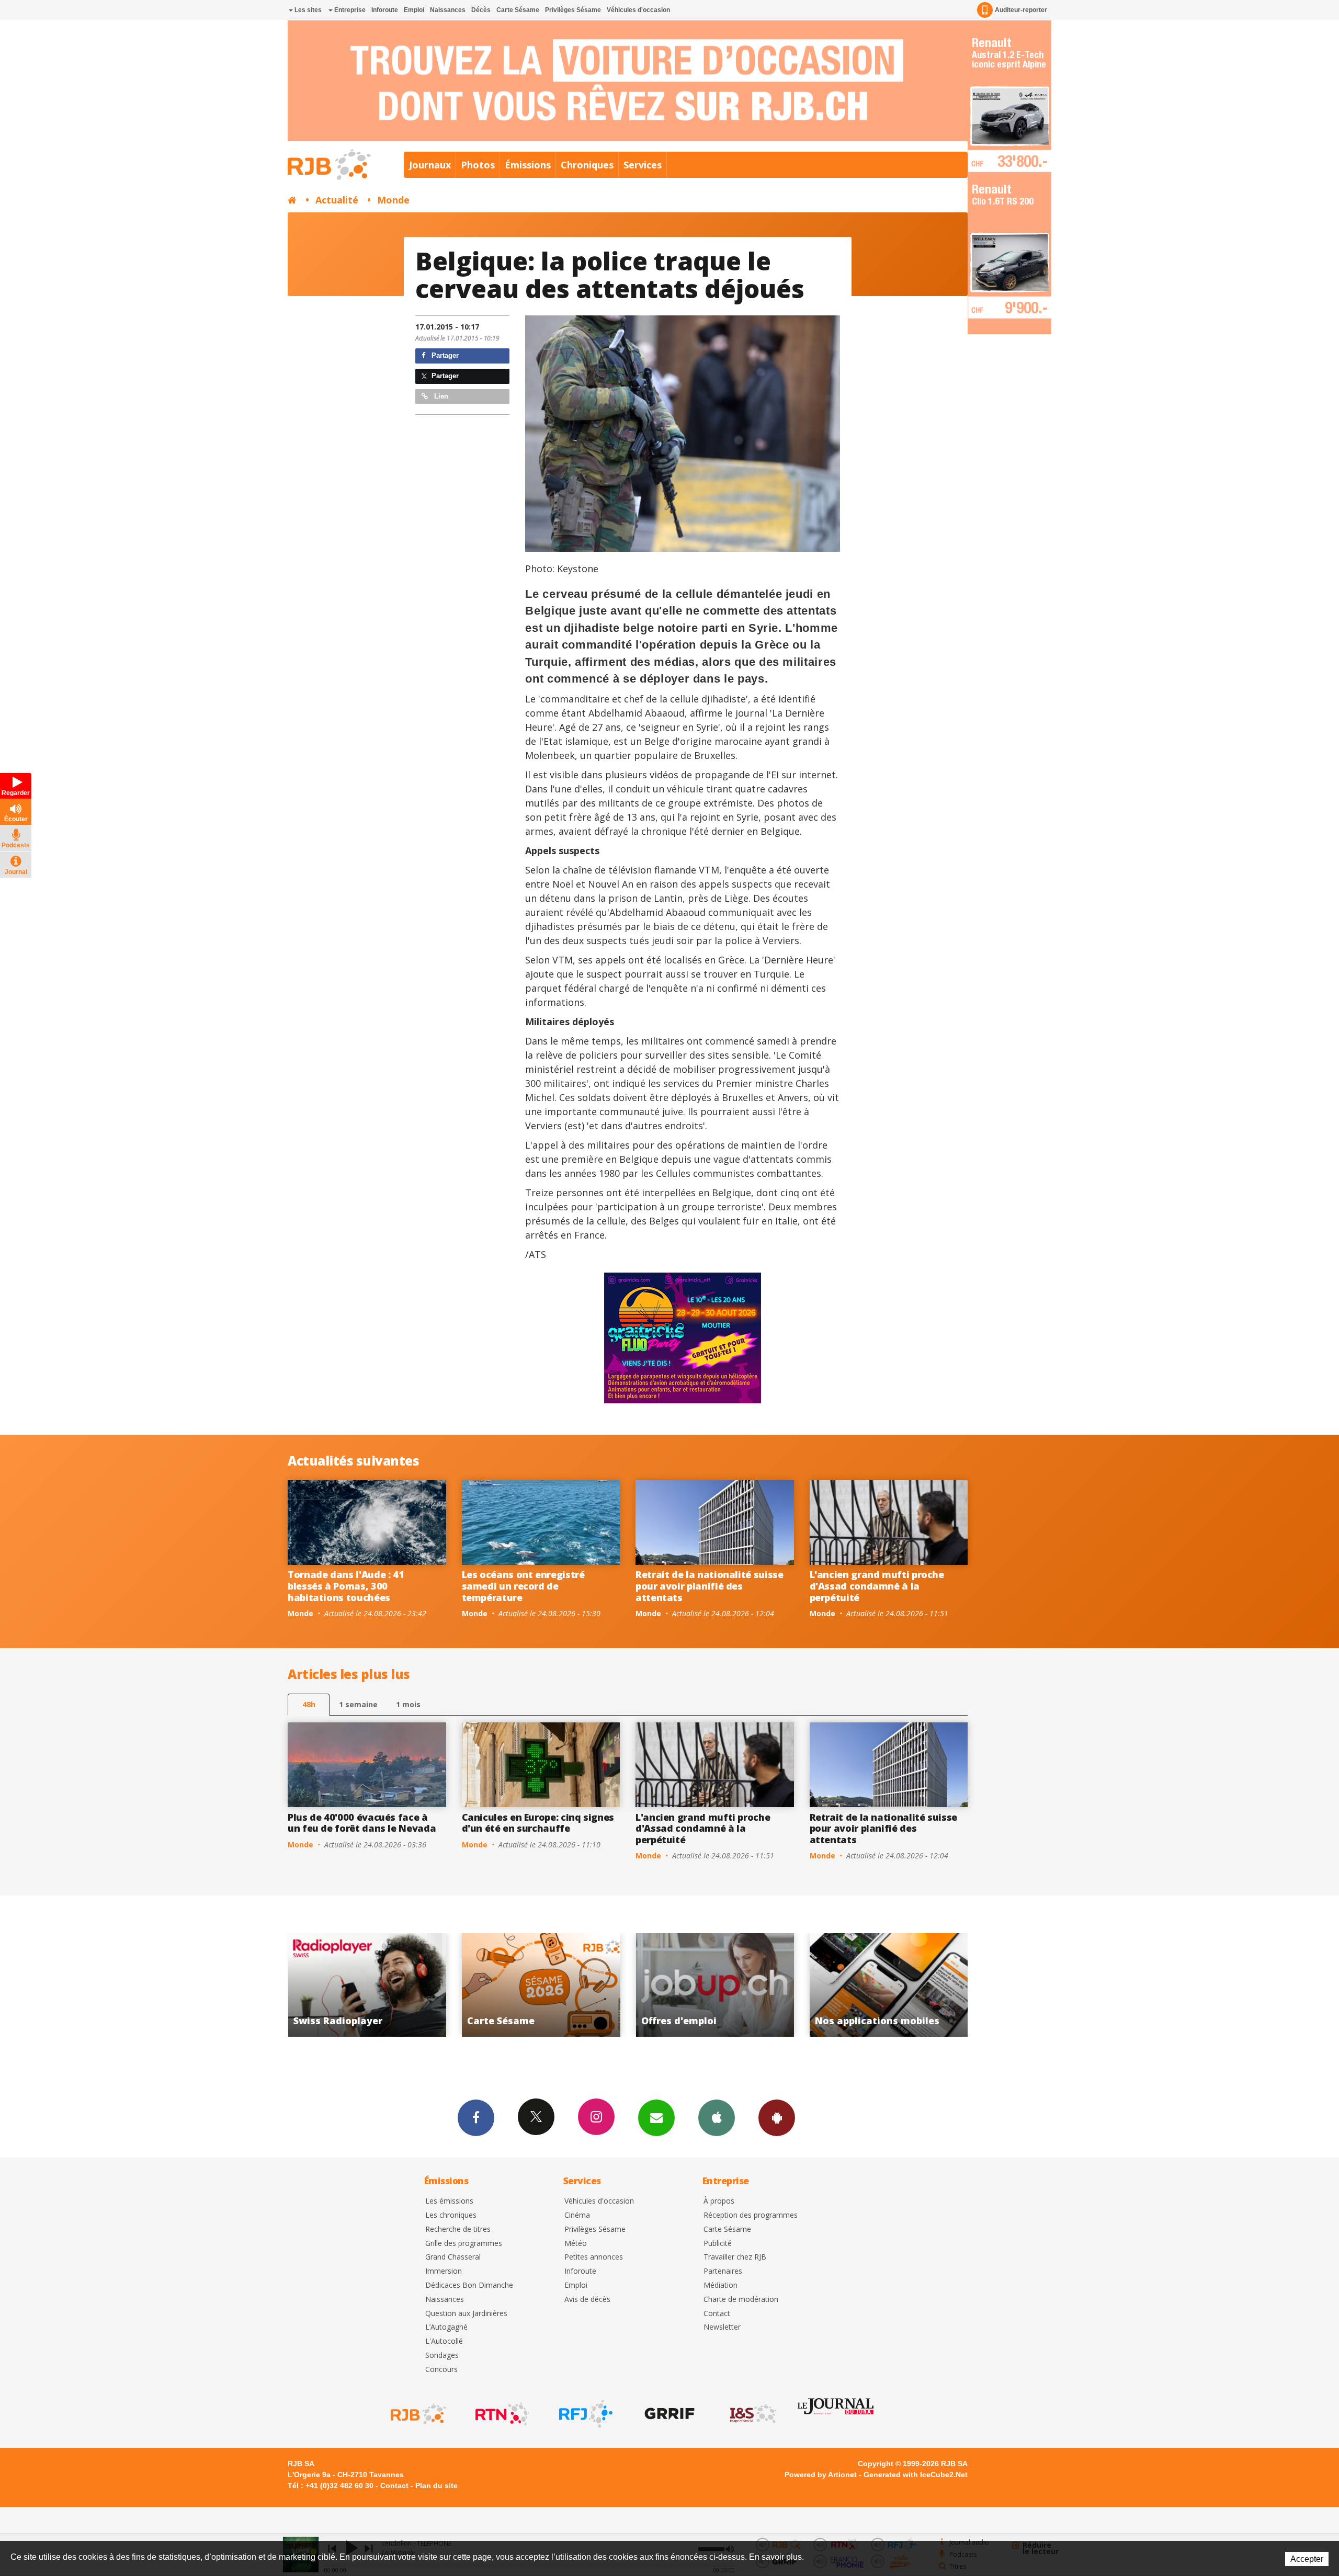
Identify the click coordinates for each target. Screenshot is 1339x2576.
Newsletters (656, 2118)
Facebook (476, 2118)
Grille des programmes (464, 2244)
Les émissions (449, 2201)
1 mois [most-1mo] (408, 1704)
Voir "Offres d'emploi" (367, 1985)
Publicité (718, 2244)
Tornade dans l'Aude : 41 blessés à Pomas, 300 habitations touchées (346, 1586)
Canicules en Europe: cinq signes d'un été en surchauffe (538, 1823)
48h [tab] (309, 1704)
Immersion (444, 2271)
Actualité (337, 200)
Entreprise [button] (349, 10)
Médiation (720, 2285)
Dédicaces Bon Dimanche (469, 2285)
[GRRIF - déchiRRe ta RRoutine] (668, 2414)
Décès (481, 10)
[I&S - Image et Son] (752, 2414)
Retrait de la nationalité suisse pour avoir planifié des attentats (709, 1586)
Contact (717, 2314)
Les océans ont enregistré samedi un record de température (523, 1586)
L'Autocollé (444, 2341)
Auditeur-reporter (1021, 10)
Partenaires (723, 2271)
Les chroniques (451, 2215)
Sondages (442, 2356)
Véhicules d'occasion (638, 10)
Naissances (448, 10)
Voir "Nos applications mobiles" (541, 1985)
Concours (441, 2370)
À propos (719, 2201)
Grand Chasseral (453, 2257)
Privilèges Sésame (573, 10)
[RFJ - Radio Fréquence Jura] (585, 2414)
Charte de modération (741, 2300)
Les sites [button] (307, 10)
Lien (440, 396)
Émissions (528, 165)
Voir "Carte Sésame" (889, 1985)
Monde (393, 200)
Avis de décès (587, 2300)
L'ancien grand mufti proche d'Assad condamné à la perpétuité (877, 1586)
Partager (444, 355)
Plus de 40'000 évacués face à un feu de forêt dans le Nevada (362, 1823)
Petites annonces (594, 2257)
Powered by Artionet (821, 2475)
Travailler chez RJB (735, 2257)
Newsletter (722, 2327)
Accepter (1307, 2559)
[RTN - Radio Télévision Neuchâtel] (501, 2414)
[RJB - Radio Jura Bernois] (417, 2414)
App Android (777, 2118)
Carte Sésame (518, 10)
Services (643, 165)
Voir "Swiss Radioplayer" (715, 1985)
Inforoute (385, 10)
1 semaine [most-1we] (358, 1704)
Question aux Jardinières (466, 2314)
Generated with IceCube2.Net (916, 2475)
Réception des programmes (751, 2215)
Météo (576, 2244)
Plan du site (436, 2486)
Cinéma (577, 2215)
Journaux (430, 165)
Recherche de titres (458, 2229)
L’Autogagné (446, 2327)
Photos (478, 165)
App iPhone (717, 2118)
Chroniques (587, 165)
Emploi (414, 10)
